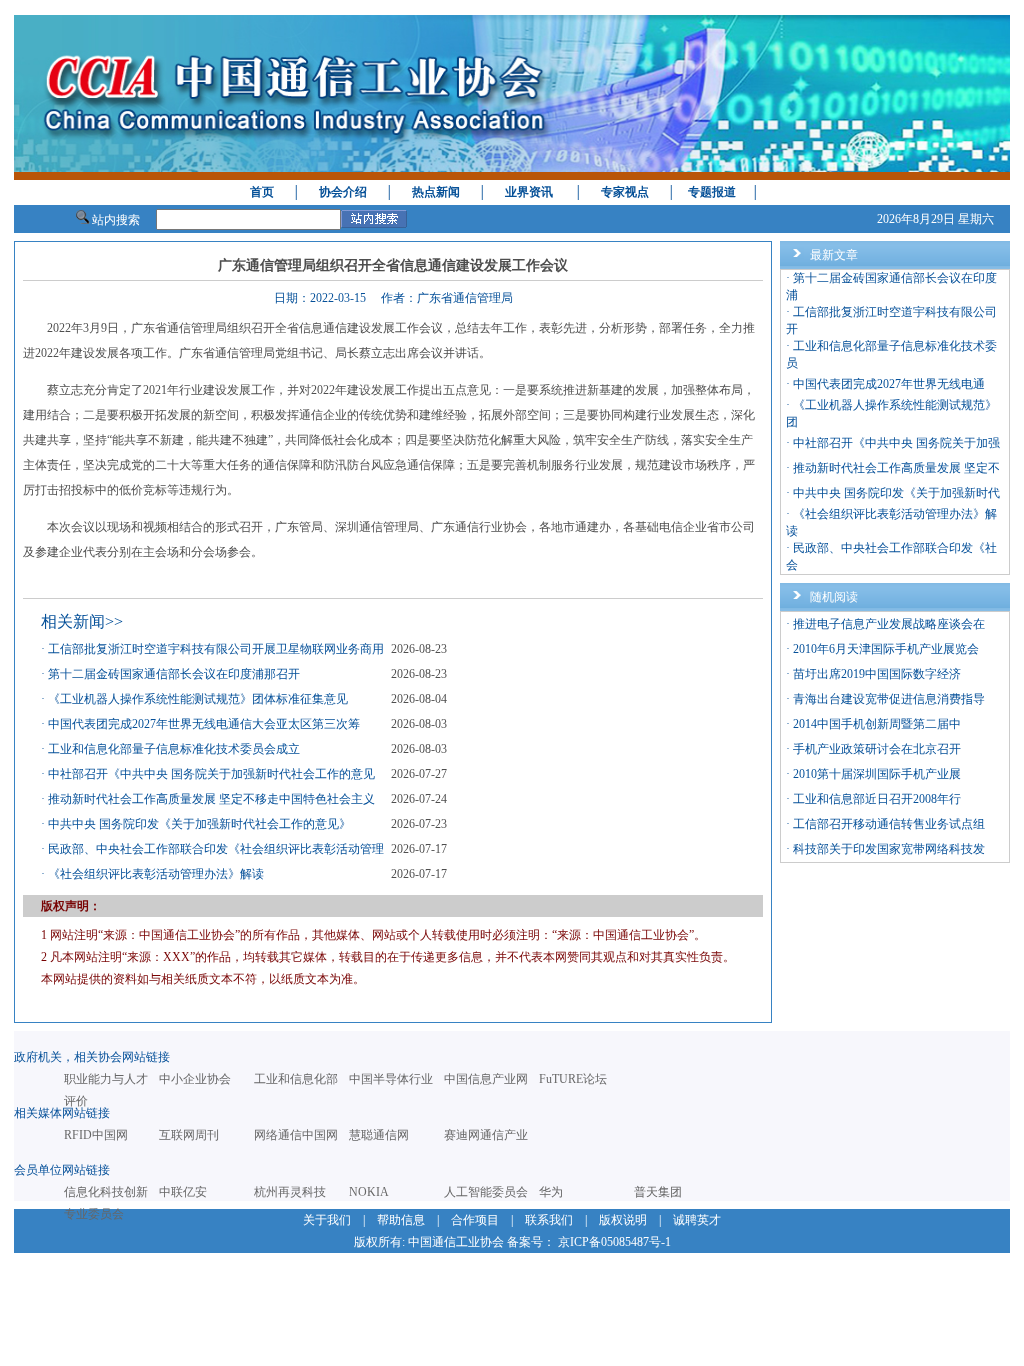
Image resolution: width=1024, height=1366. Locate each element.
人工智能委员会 (486, 1192)
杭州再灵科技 (290, 1192)
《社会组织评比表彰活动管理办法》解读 (156, 874)
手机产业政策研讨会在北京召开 (877, 749)
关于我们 (327, 1220)
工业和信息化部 (296, 1079)
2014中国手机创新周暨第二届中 (877, 724)
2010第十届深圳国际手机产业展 (877, 774)
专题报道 (712, 192)
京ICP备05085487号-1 (614, 1242)
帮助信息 (401, 1220)
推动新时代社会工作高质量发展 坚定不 (896, 468)
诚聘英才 (697, 1220)
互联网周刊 (189, 1135)
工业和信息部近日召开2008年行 (877, 799)
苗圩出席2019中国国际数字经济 (877, 674)
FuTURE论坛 (573, 1079)
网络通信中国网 (296, 1135)
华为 (551, 1192)
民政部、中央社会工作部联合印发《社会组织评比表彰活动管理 (216, 849)
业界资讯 (529, 192)
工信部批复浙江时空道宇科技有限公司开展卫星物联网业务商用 (216, 649)
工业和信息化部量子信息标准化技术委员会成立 (174, 749)
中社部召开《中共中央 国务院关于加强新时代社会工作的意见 (211, 774)
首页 (262, 192)
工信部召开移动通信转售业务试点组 (889, 824)
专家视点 (625, 192)
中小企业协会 (195, 1079)
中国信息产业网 (486, 1079)
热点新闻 (436, 192)
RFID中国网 (96, 1135)
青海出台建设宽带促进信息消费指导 (889, 699)
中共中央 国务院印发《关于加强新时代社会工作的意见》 (199, 824)
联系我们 (549, 1220)
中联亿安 (183, 1192)
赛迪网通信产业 (486, 1135)
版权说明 (623, 1220)
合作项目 (475, 1220)
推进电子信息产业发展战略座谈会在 (889, 624)
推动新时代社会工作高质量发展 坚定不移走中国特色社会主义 (211, 799)
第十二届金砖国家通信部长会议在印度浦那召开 (174, 674)
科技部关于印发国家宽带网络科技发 (889, 849)
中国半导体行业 (391, 1079)
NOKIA (369, 1192)
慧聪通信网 (379, 1135)
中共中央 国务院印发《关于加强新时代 (896, 493)
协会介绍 (343, 192)
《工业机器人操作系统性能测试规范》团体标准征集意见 (198, 699)
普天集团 (658, 1192)
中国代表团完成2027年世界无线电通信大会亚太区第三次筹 (204, 724)
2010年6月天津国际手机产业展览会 (886, 649)
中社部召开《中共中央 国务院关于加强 (896, 443)
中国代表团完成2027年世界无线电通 (889, 384)
